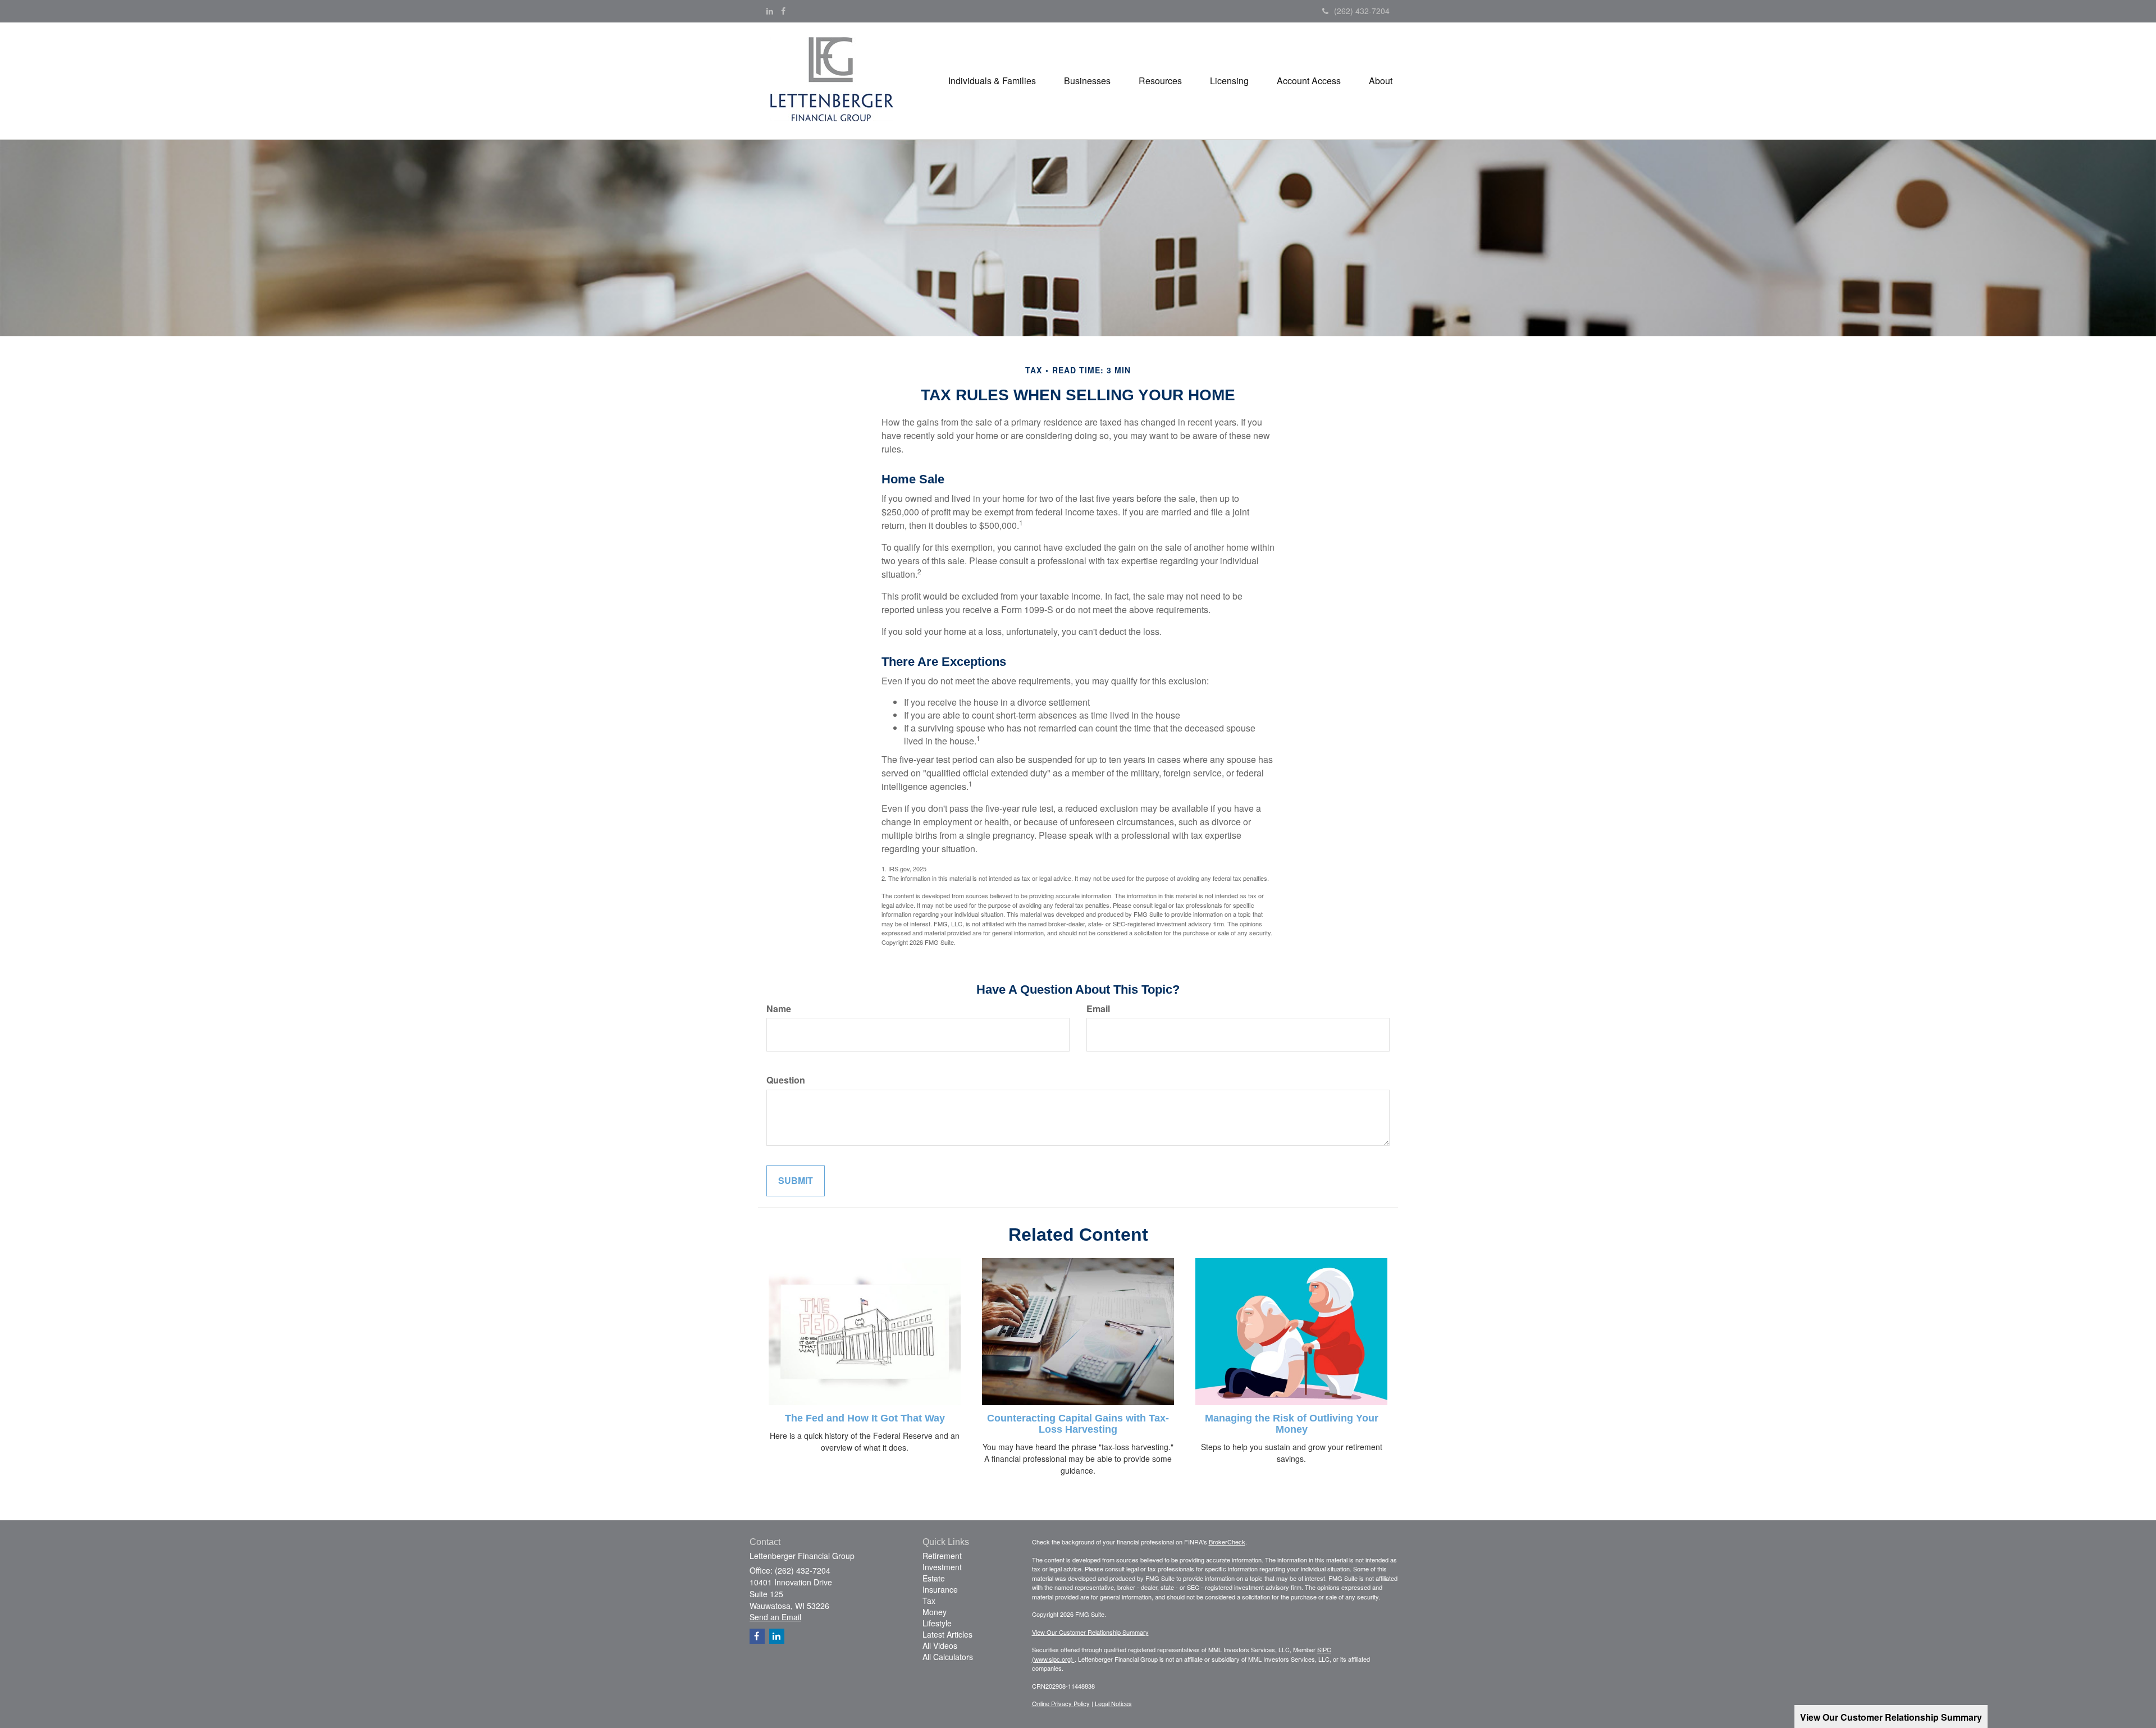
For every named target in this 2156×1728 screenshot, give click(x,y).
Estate (934, 1578)
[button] (992, 81)
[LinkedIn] (770, 11)
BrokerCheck (1227, 1542)
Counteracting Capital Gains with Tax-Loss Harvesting (1078, 1424)
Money (935, 1612)
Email (1098, 1009)
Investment (942, 1567)
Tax (929, 1601)
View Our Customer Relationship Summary (1090, 1632)
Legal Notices (1113, 1703)
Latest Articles (947, 1634)
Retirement (942, 1556)
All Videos (940, 1645)
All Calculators (948, 1657)
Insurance (940, 1589)
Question (786, 1080)
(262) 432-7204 (1362, 11)
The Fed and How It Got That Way (865, 1418)
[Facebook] (783, 11)
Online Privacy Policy (1061, 1703)
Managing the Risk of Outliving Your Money (1292, 1424)
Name (779, 1009)
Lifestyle (937, 1623)
